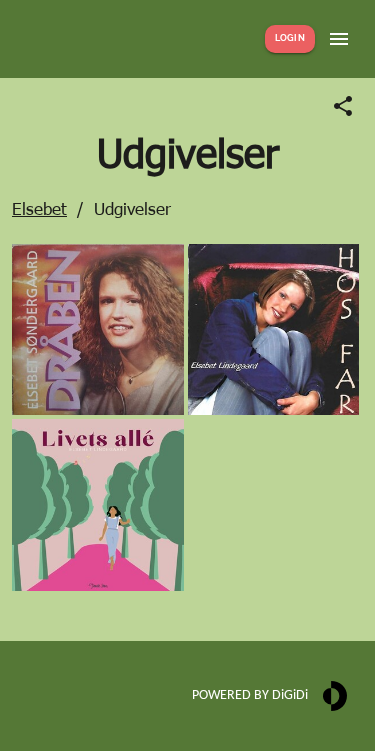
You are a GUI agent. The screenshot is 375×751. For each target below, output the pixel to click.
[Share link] (343, 106)
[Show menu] (339, 39)
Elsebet (39, 208)
